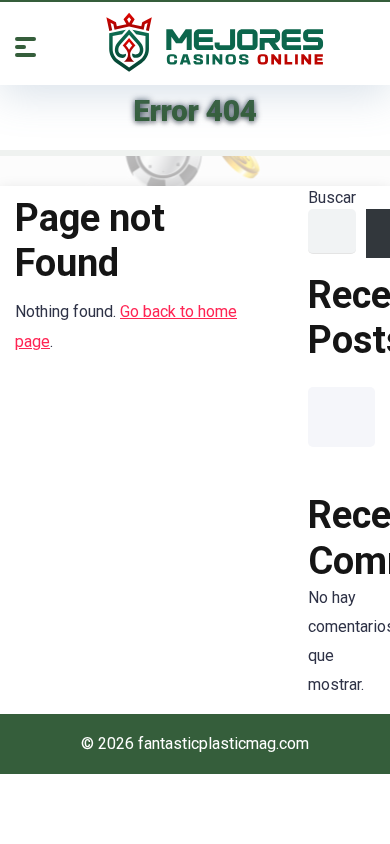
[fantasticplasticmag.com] (215, 42)
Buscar (332, 197)
